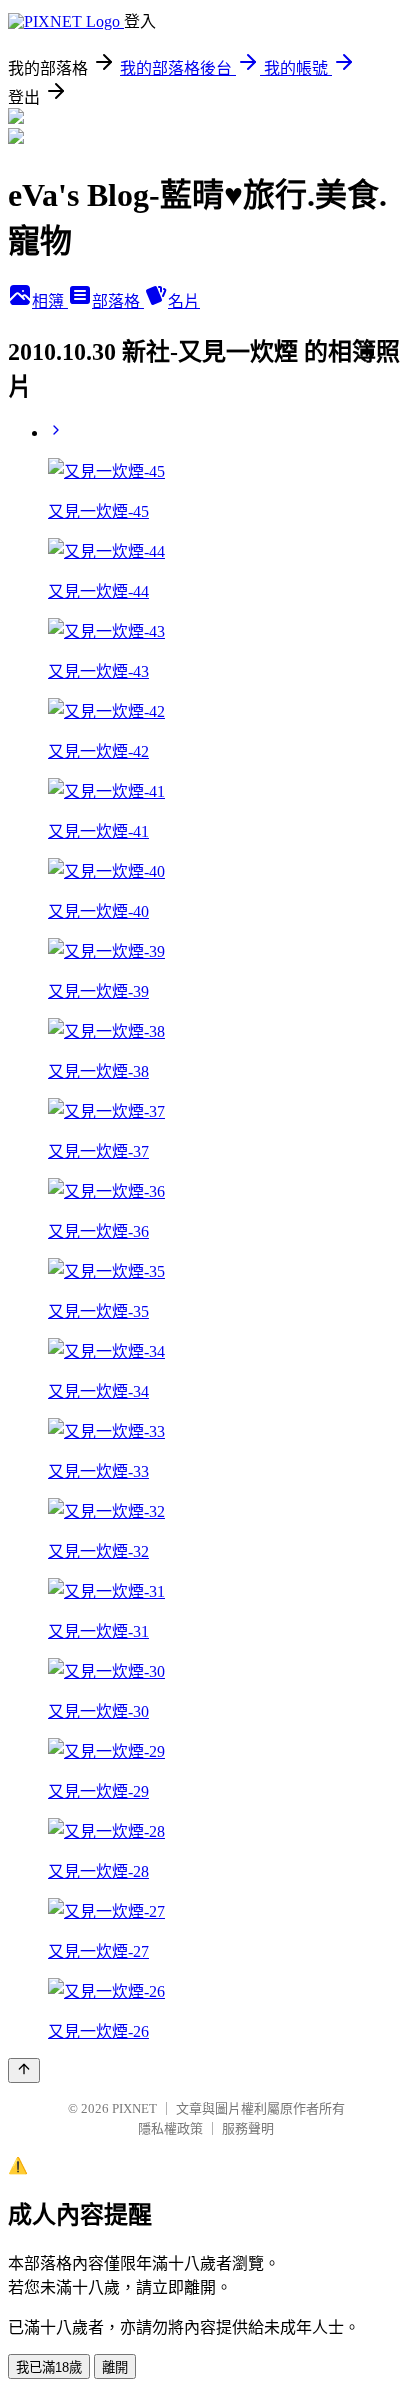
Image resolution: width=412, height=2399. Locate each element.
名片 (184, 301)
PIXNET (134, 2108)
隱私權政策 (170, 2128)
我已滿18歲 (49, 2367)
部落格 (118, 301)
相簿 (50, 301)
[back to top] (24, 2070)
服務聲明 (248, 2128)
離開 (115, 2367)
